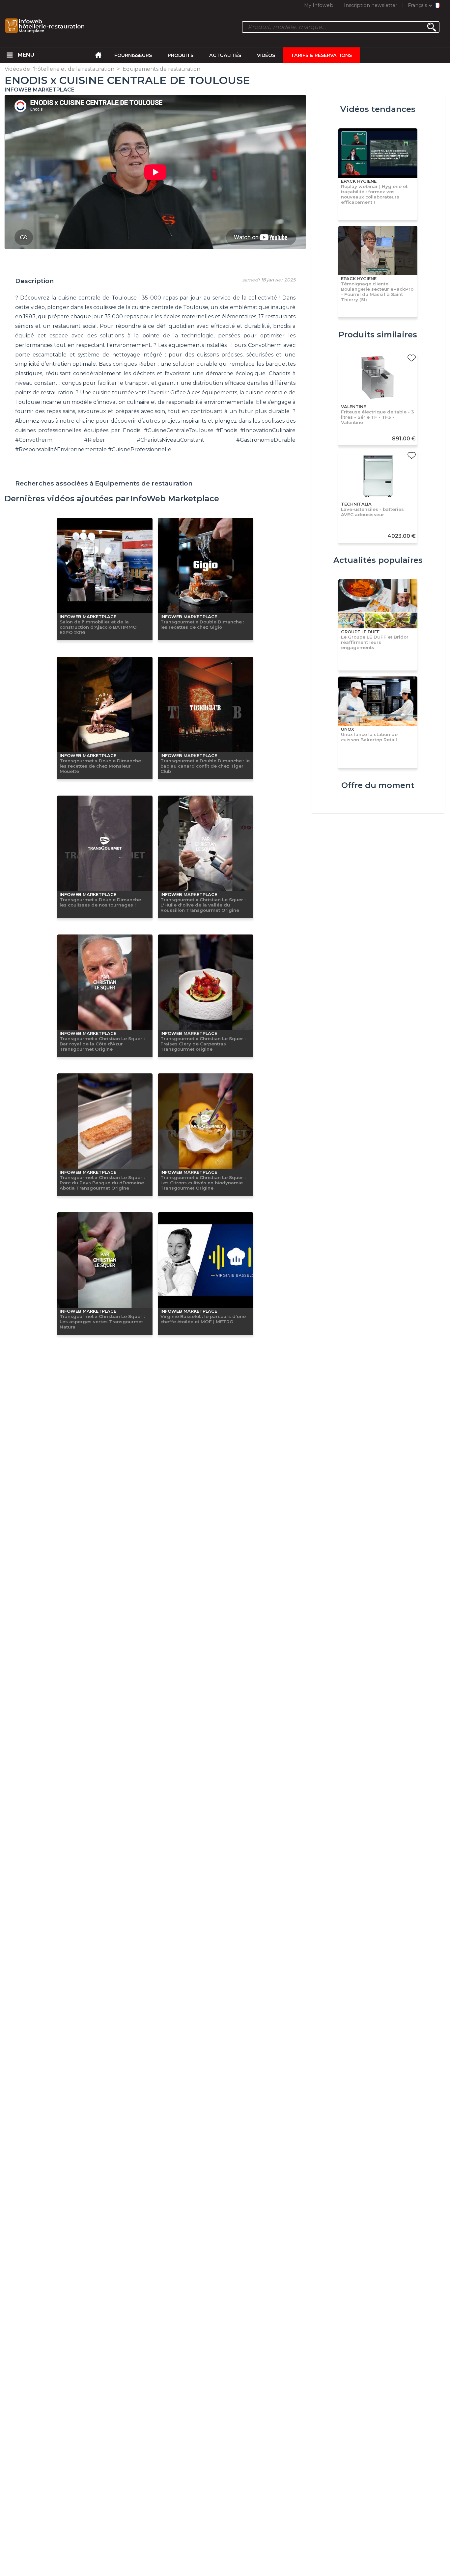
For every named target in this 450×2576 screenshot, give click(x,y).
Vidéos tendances (378, 109)
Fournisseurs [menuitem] (133, 55)
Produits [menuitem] (181, 55)
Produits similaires (378, 335)
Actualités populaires (378, 560)
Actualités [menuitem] (225, 55)
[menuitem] (10, 55)
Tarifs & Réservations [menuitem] (321, 55)
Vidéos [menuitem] (266, 55)
